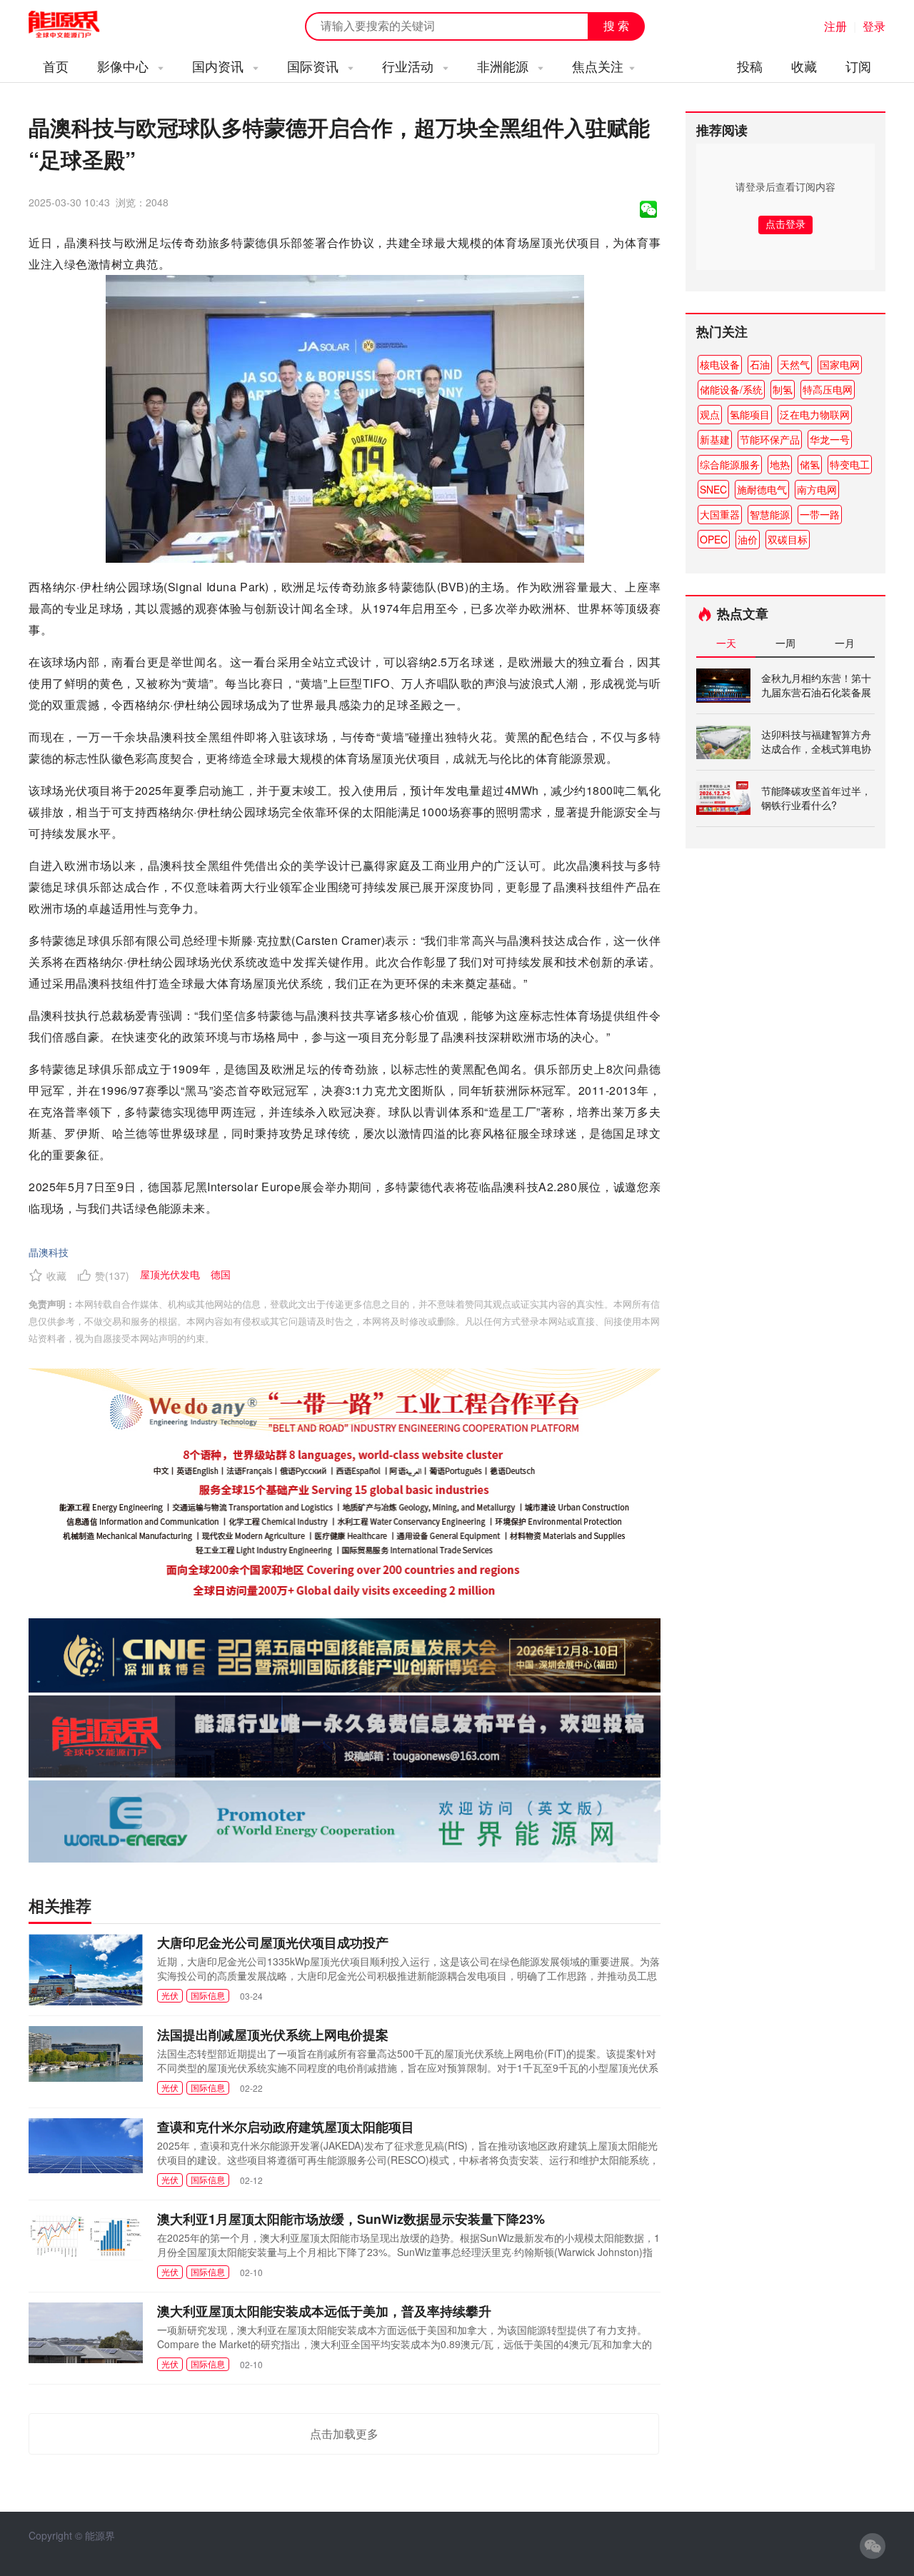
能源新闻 (77, 25)
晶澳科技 (49, 1252)
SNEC (713, 489)
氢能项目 (750, 414)
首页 (56, 66)
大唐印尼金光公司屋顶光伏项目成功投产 (273, 1943)
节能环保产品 (770, 439)
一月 (845, 643)
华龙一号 (830, 439)
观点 (710, 414)
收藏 (804, 66)
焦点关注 (598, 66)
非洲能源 (504, 66)
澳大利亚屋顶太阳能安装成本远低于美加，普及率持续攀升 (324, 2311)
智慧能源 (770, 514)
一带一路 (820, 514)
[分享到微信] (648, 209)
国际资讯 (315, 66)
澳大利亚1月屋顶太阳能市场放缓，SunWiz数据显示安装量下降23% (351, 2219)
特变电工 (850, 464)
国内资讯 (220, 66)
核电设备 (720, 364)
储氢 (810, 464)
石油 (760, 364)
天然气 (795, 364)
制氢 (783, 389)
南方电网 (817, 489)
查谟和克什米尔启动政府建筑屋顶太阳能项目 (286, 2127)
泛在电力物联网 (815, 414)
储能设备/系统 (731, 389)
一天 (726, 643)
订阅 (858, 66)
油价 (748, 539)
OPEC (714, 539)
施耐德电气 (762, 489)
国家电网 (840, 364)
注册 (835, 26)
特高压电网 (828, 389)
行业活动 (410, 66)
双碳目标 (788, 539)
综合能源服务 (730, 464)
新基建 (715, 439)
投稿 (750, 66)
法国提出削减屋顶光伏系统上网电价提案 (273, 2035)
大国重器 (720, 514)
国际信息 (208, 1995)
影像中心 (125, 66)
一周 (785, 643)
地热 (780, 464)
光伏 (170, 1995)
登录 (874, 26)
